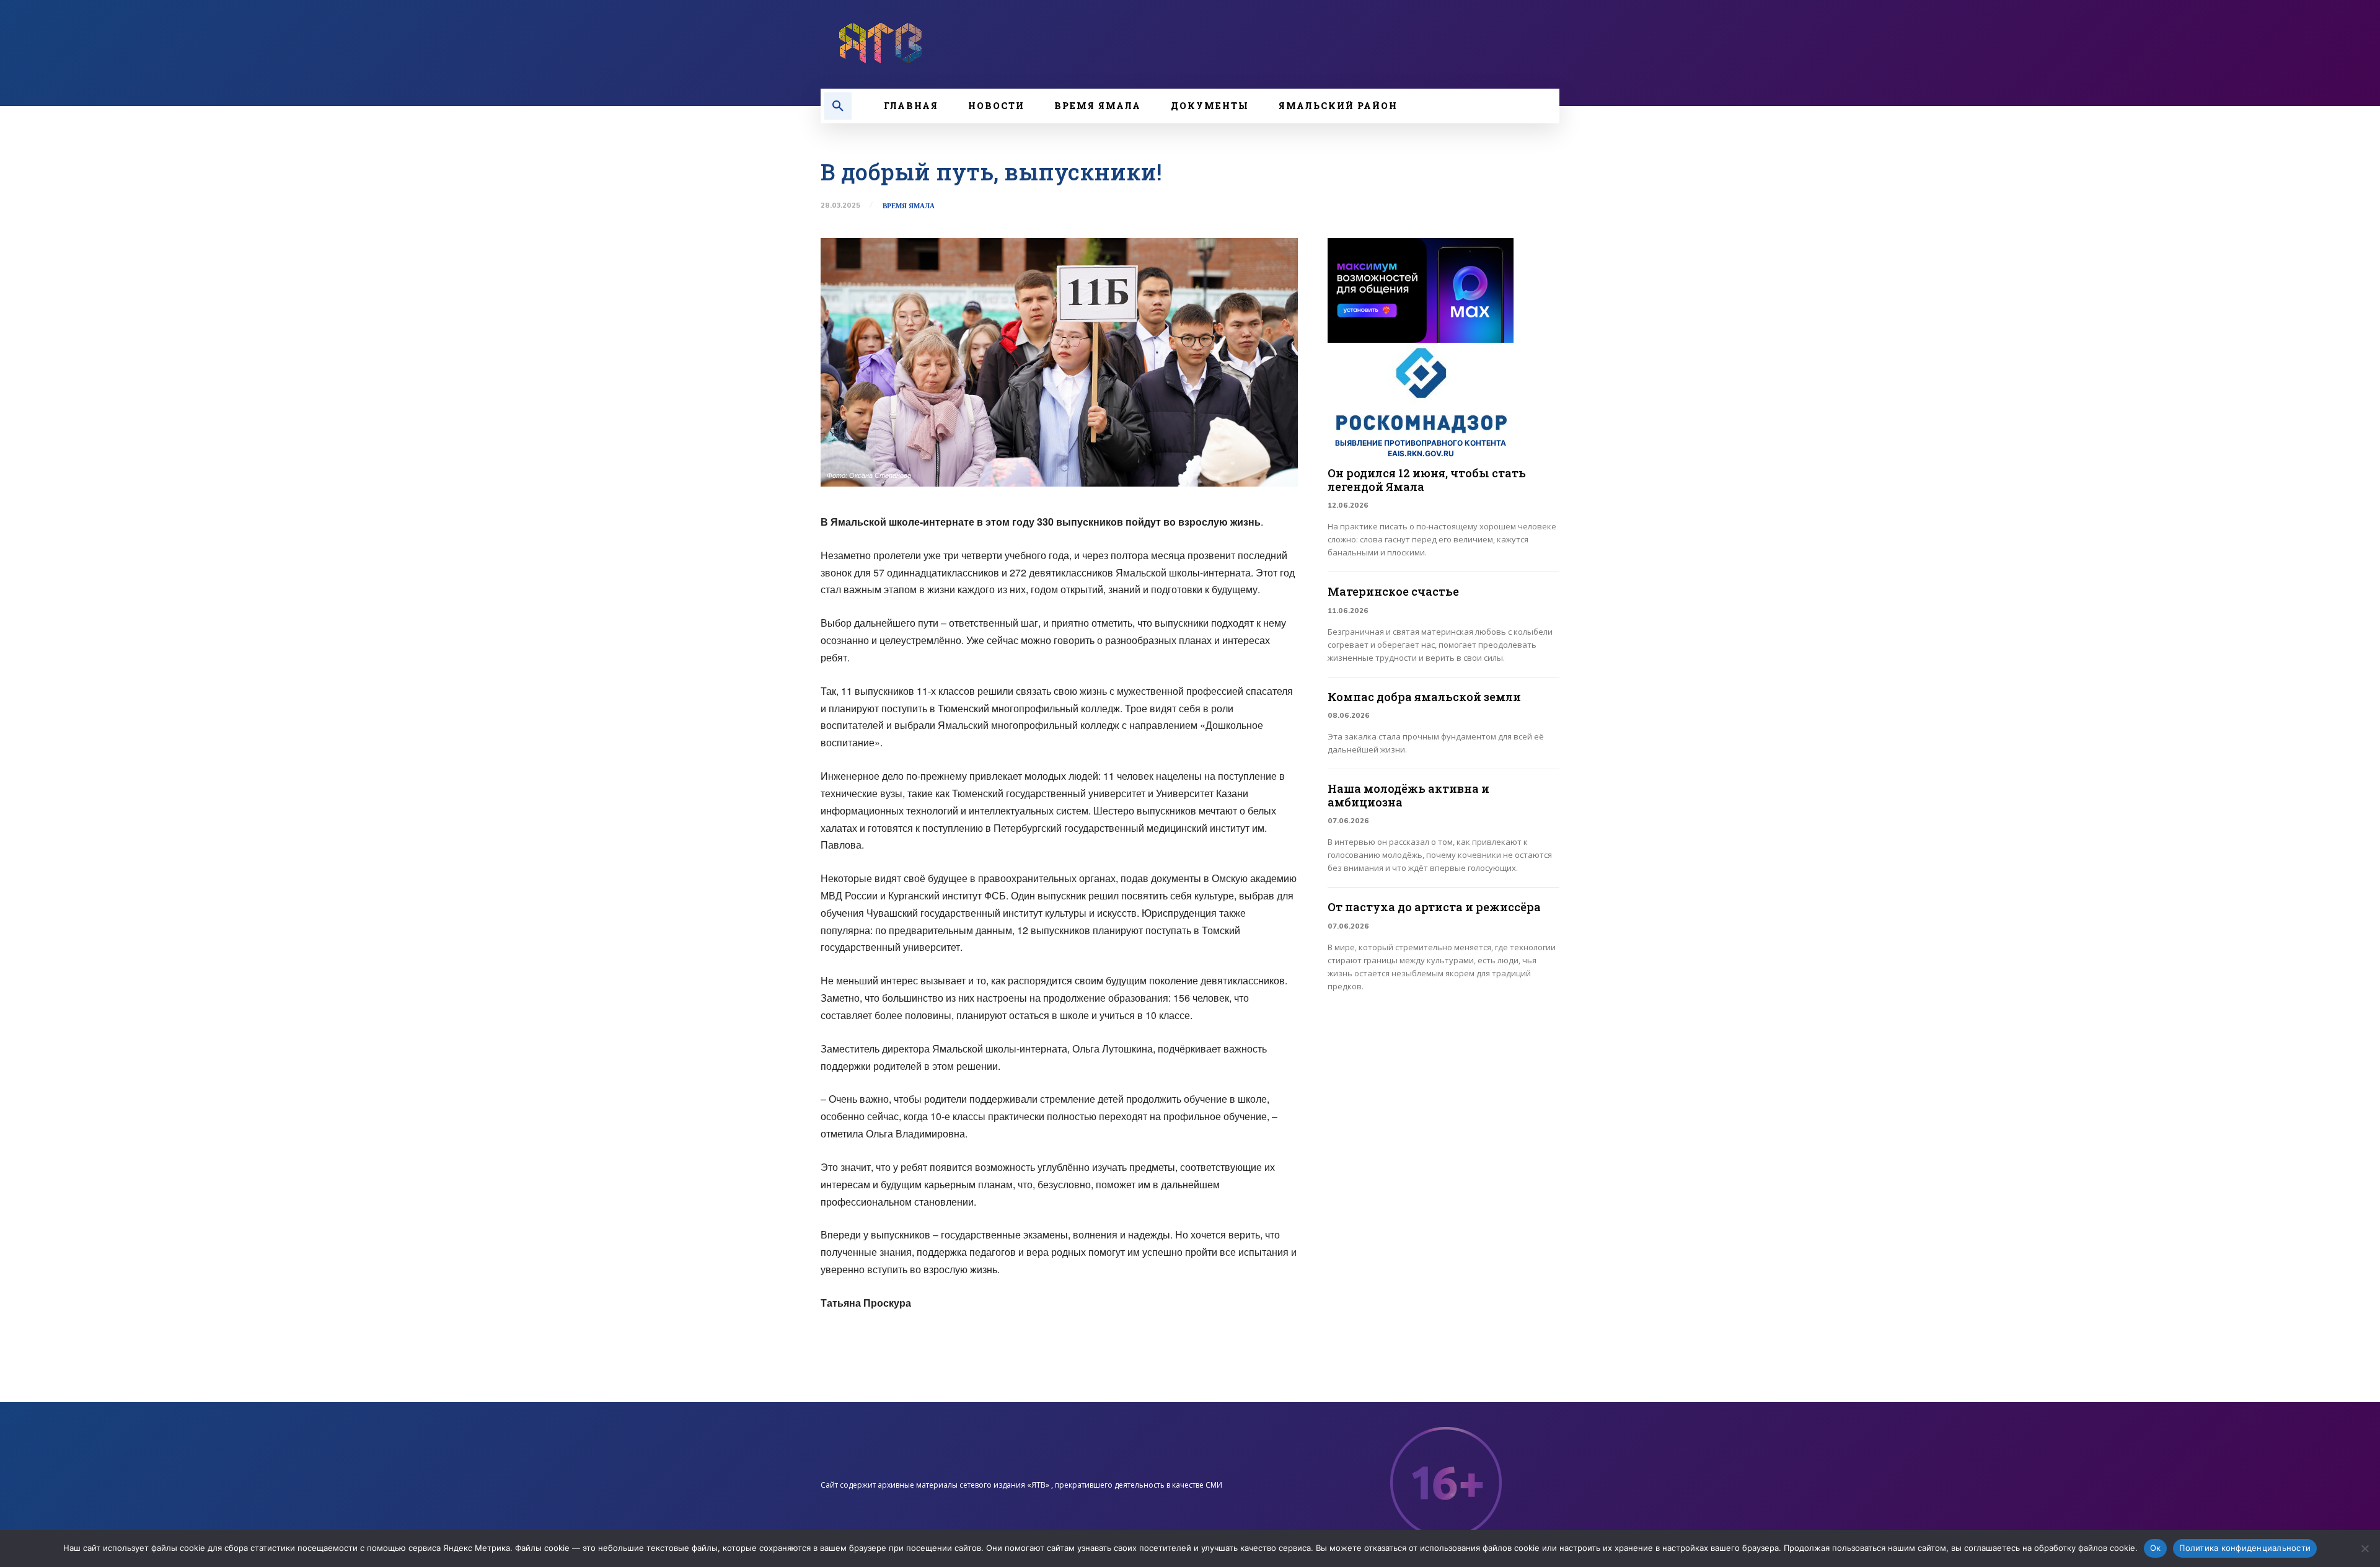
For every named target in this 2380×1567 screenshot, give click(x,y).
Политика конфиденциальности (2245, 1548)
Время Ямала (909, 206)
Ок (2156, 1548)
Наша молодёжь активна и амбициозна (1408, 795)
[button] (838, 106)
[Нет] (2365, 1548)
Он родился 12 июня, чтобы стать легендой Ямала (1427, 480)
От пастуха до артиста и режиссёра (1434, 907)
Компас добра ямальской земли (1424, 697)
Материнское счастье (1393, 591)
